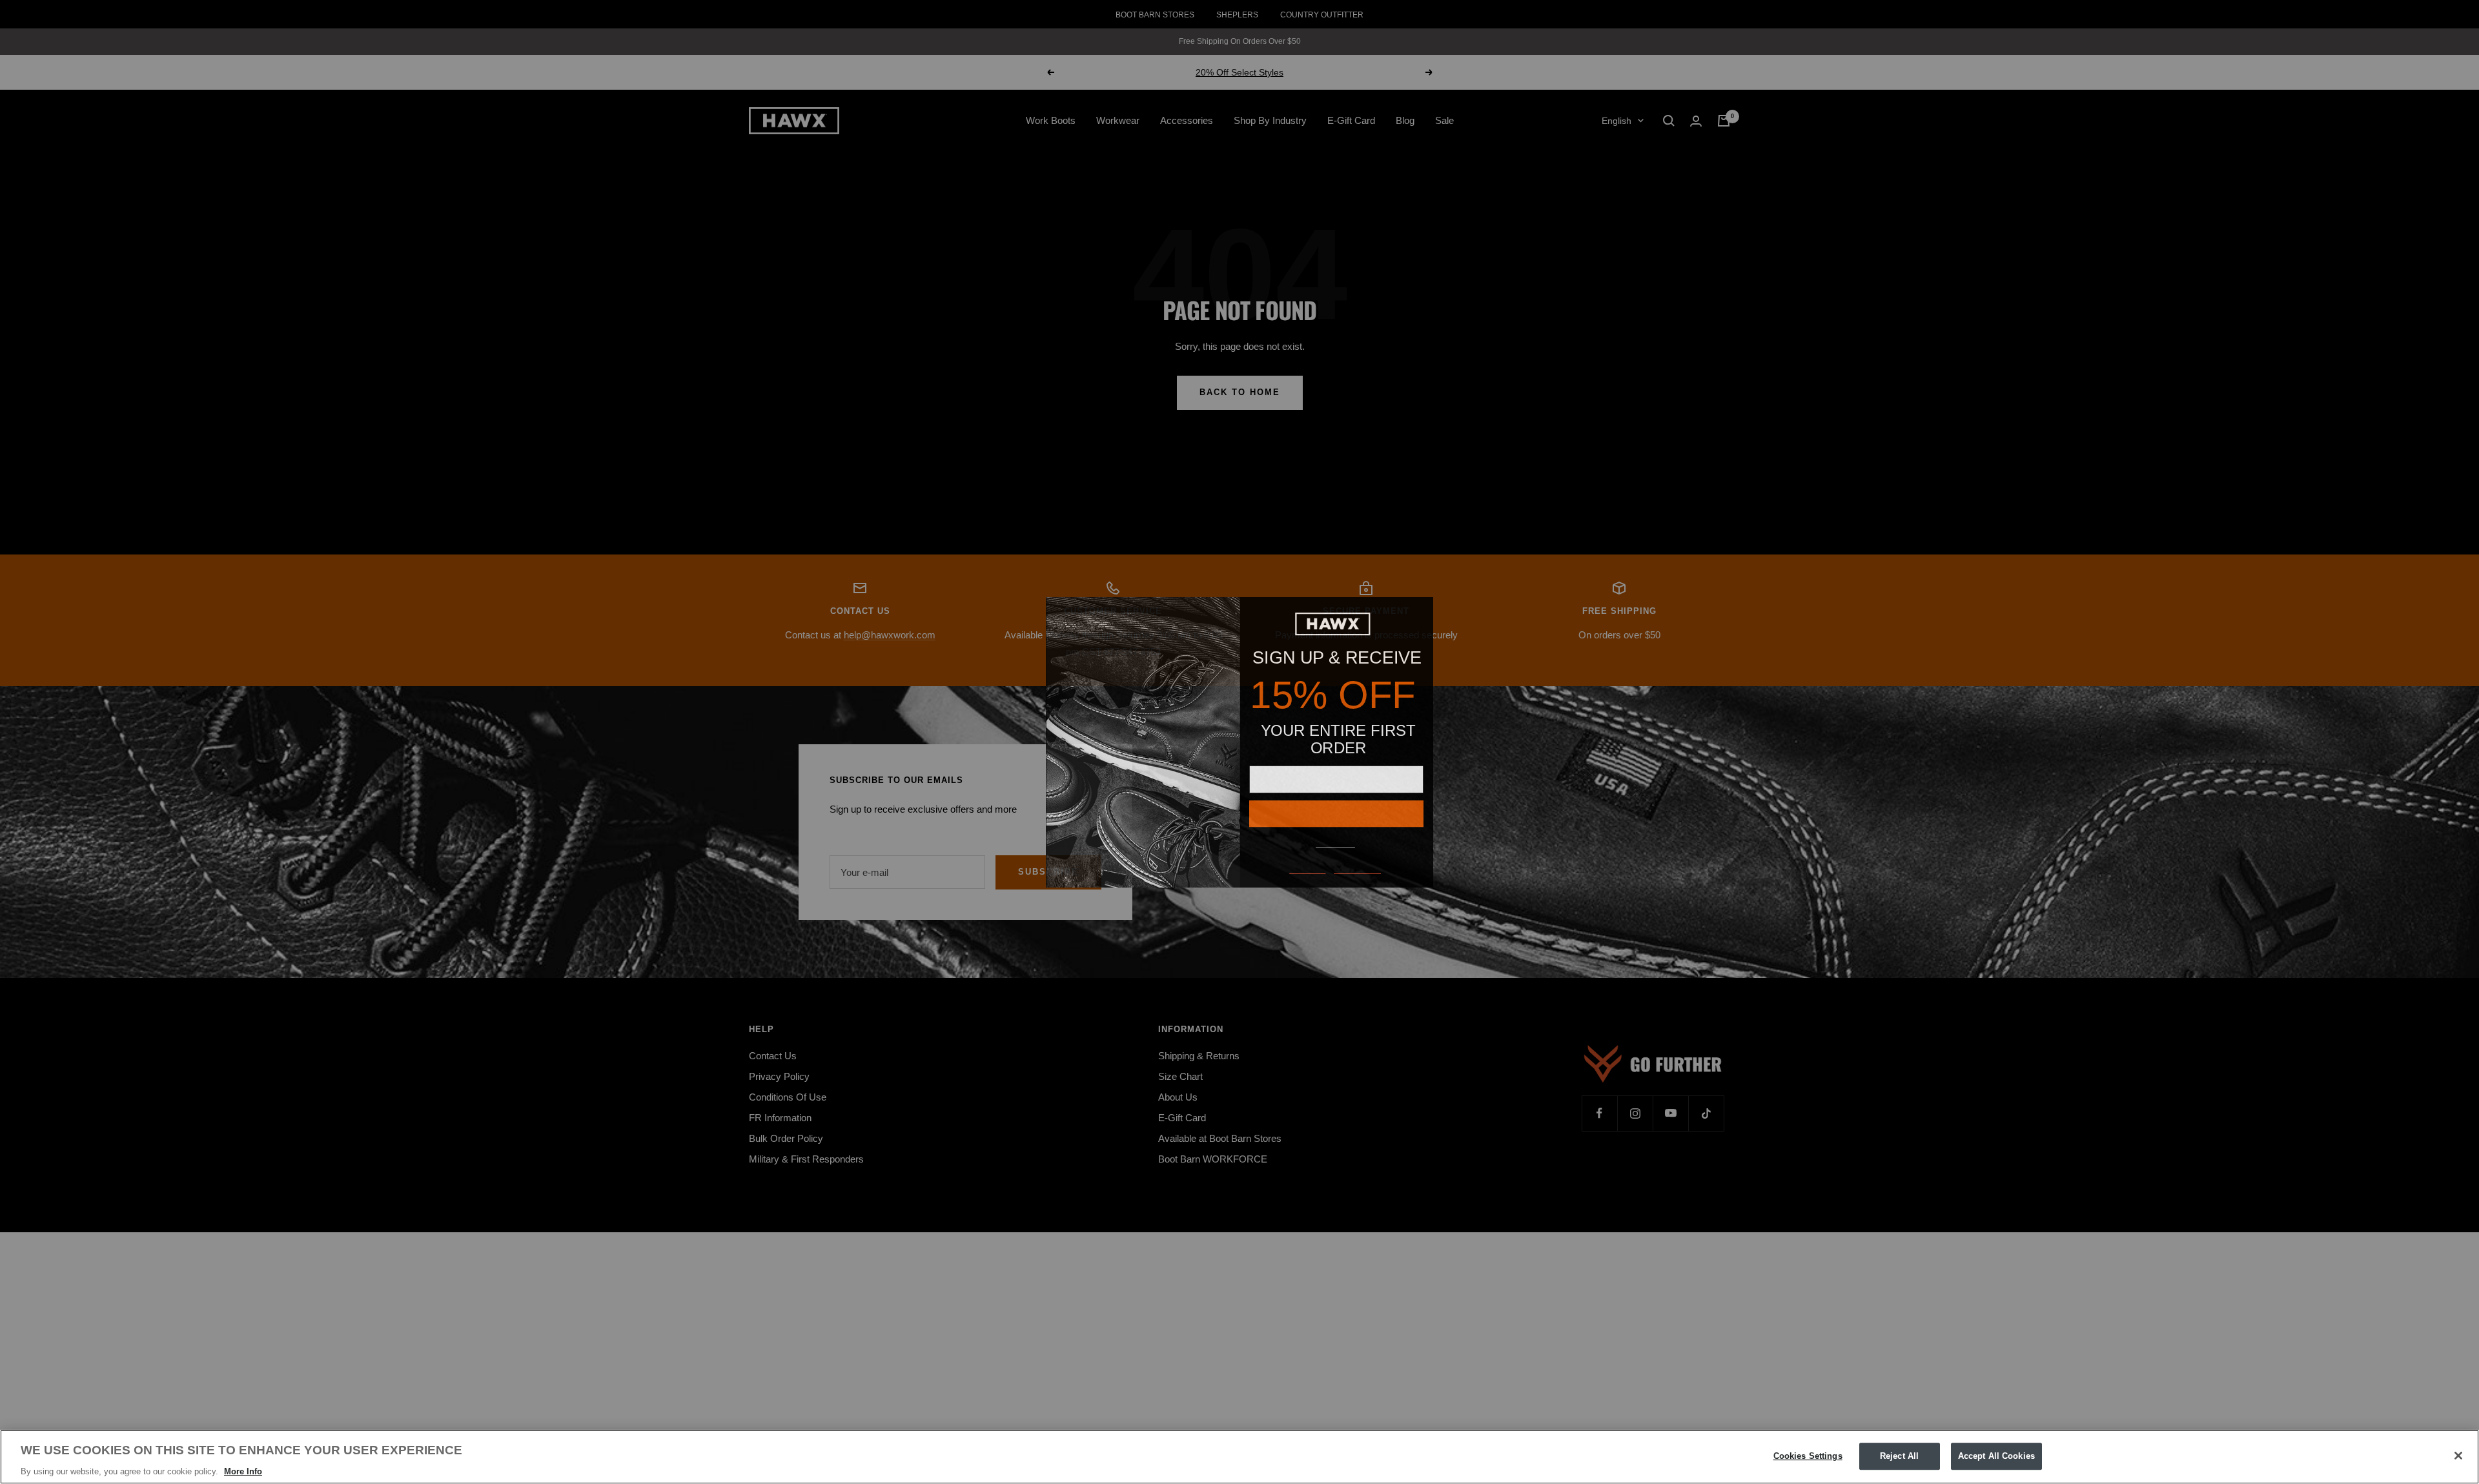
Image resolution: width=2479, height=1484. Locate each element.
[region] (1239, 1457)
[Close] (2458, 1456)
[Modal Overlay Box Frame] (1239, 742)
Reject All (1899, 1456)
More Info (243, 1471)
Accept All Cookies (1996, 1456)
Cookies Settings (1808, 1456)
